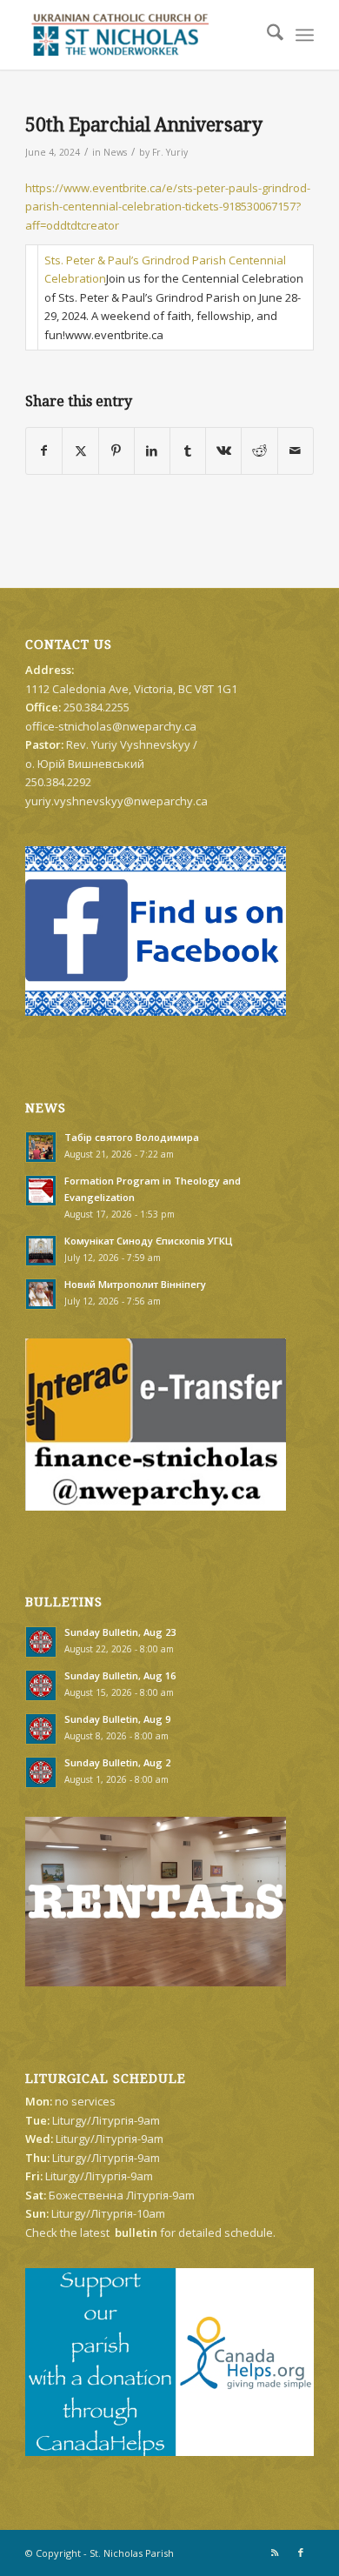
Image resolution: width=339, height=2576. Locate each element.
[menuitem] (266, 35)
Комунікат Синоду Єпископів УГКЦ (149, 1241)
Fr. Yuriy (170, 152)
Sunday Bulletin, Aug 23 (120, 1632)
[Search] (266, 35)
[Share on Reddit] (259, 450)
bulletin (136, 2232)
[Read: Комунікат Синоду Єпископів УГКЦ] (41, 1251)
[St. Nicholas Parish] (140, 35)
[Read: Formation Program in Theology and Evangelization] (41, 1191)
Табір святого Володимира (132, 1137)
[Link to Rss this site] (275, 2553)
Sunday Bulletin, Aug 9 (117, 1719)
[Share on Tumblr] (188, 450)
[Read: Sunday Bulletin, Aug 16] (41, 1685)
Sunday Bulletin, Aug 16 (120, 1675)
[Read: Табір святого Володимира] (41, 1147)
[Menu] (305, 35)
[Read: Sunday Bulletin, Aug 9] (41, 1729)
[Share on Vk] (223, 450)
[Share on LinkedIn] (152, 450)
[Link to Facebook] (301, 2553)
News (115, 152)
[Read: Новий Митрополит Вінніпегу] (41, 1294)
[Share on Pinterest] (116, 450)
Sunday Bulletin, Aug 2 (117, 1762)
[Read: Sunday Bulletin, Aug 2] (41, 1772)
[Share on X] (80, 450)
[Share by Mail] (296, 450)
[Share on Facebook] (44, 450)
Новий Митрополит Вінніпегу (135, 1284)
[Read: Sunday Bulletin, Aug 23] (41, 1642)
